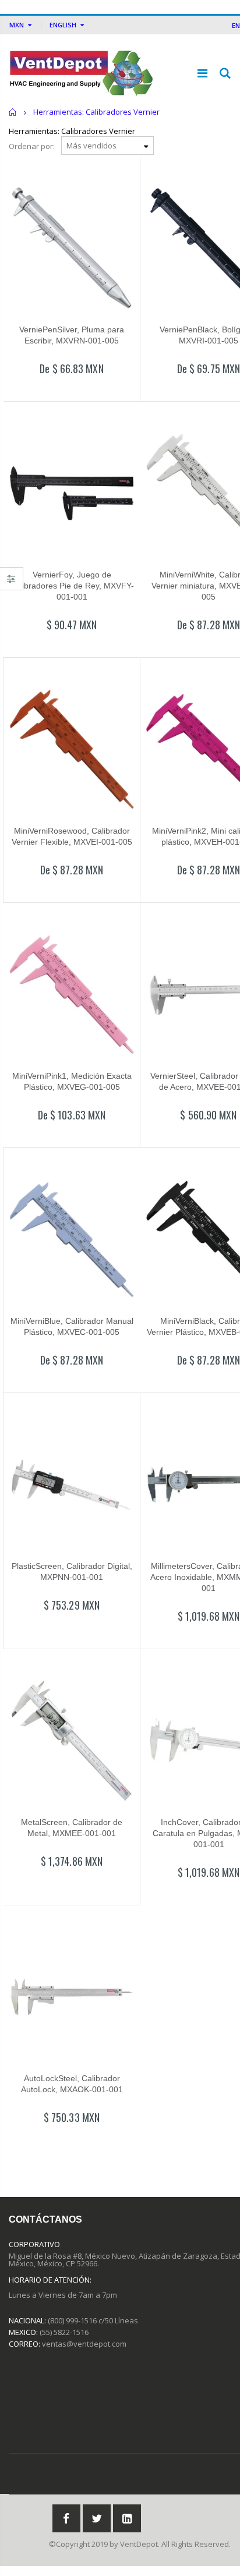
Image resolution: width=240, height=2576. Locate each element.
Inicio (13, 112)
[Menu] (202, 73)
